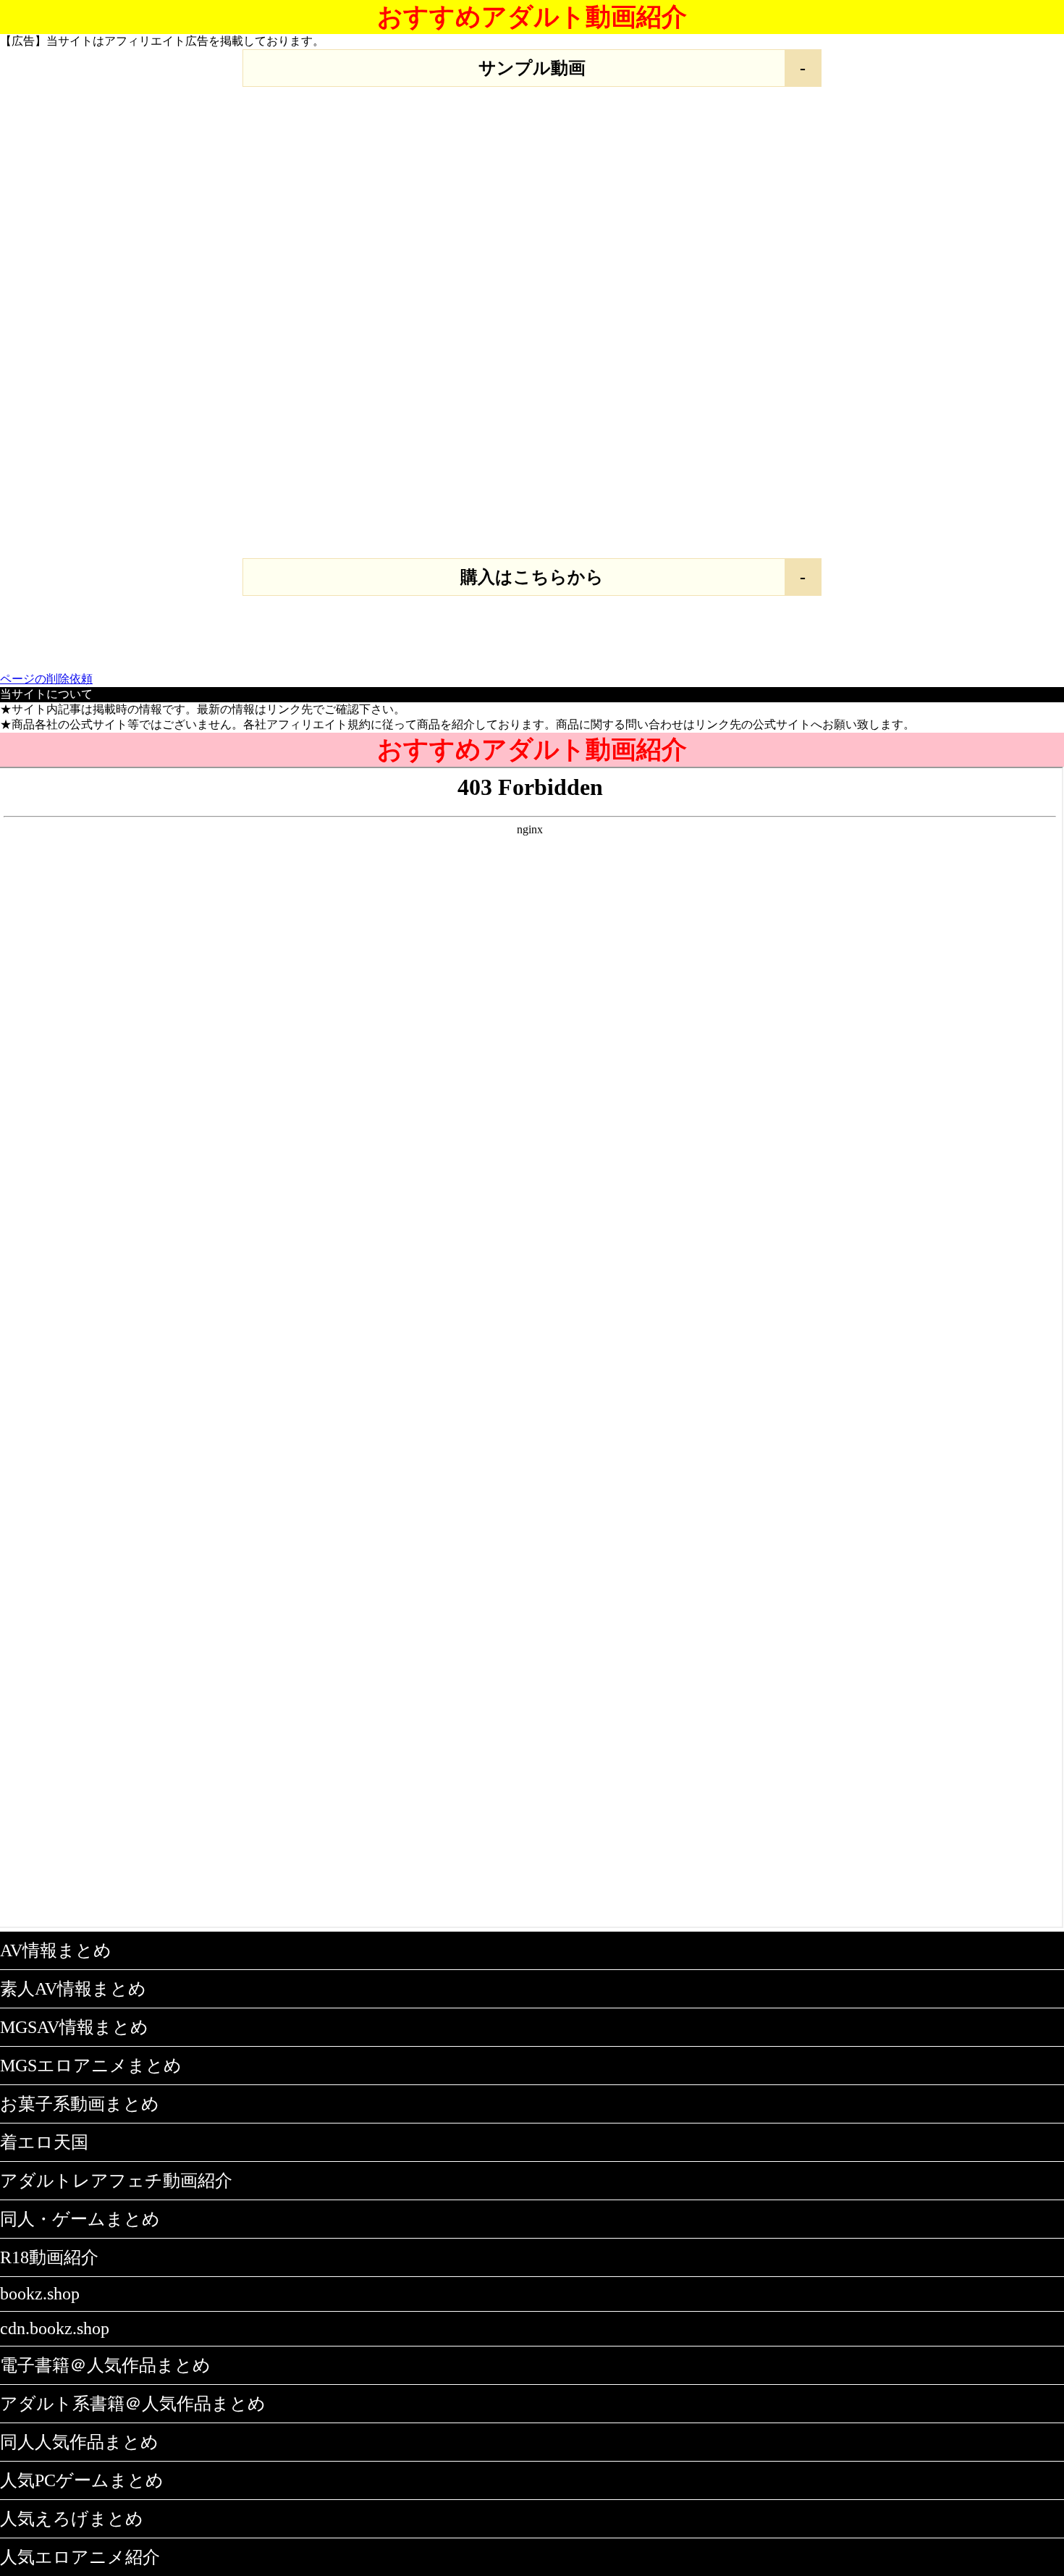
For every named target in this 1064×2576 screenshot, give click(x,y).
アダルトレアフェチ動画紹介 (116, 2181)
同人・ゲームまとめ (80, 2219)
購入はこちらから (532, 577)
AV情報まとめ (56, 1950)
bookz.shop (40, 2294)
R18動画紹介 (49, 2257)
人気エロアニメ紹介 (80, 2557)
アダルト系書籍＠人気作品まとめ (133, 2404)
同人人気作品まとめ (79, 2442)
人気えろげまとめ (72, 2519)
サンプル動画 (532, 68)
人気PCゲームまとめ (82, 2480)
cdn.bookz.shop (55, 2328)
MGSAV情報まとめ (74, 2027)
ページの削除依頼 (46, 679)
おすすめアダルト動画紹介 (532, 17)
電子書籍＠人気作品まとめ (105, 2365)
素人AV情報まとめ (73, 1989)
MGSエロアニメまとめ (91, 2066)
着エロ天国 (44, 2142)
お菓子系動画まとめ (80, 2104)
